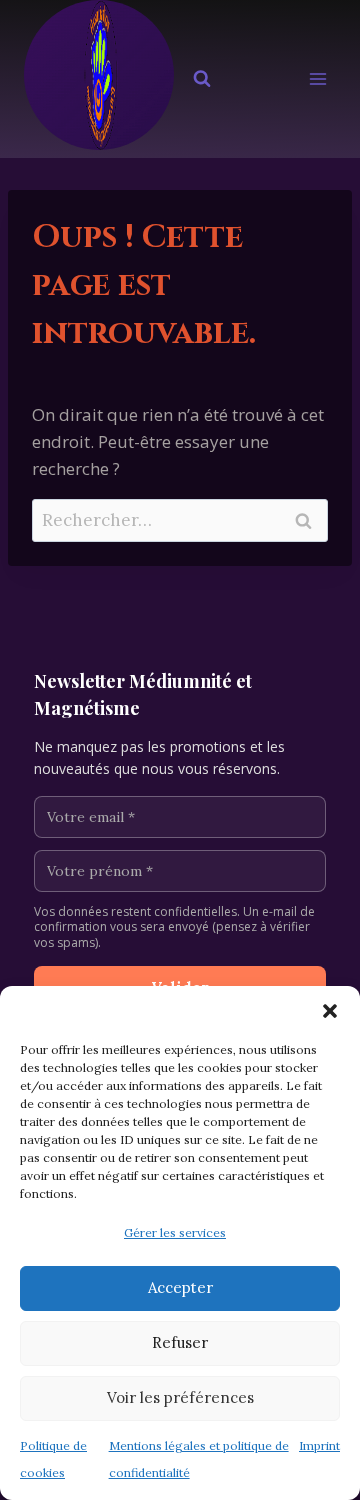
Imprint (319, 1445)
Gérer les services (175, 1232)
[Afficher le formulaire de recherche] (202, 79)
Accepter (180, 1287)
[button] (330, 1011)
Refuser (180, 1342)
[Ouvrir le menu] (317, 79)
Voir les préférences (180, 1397)
